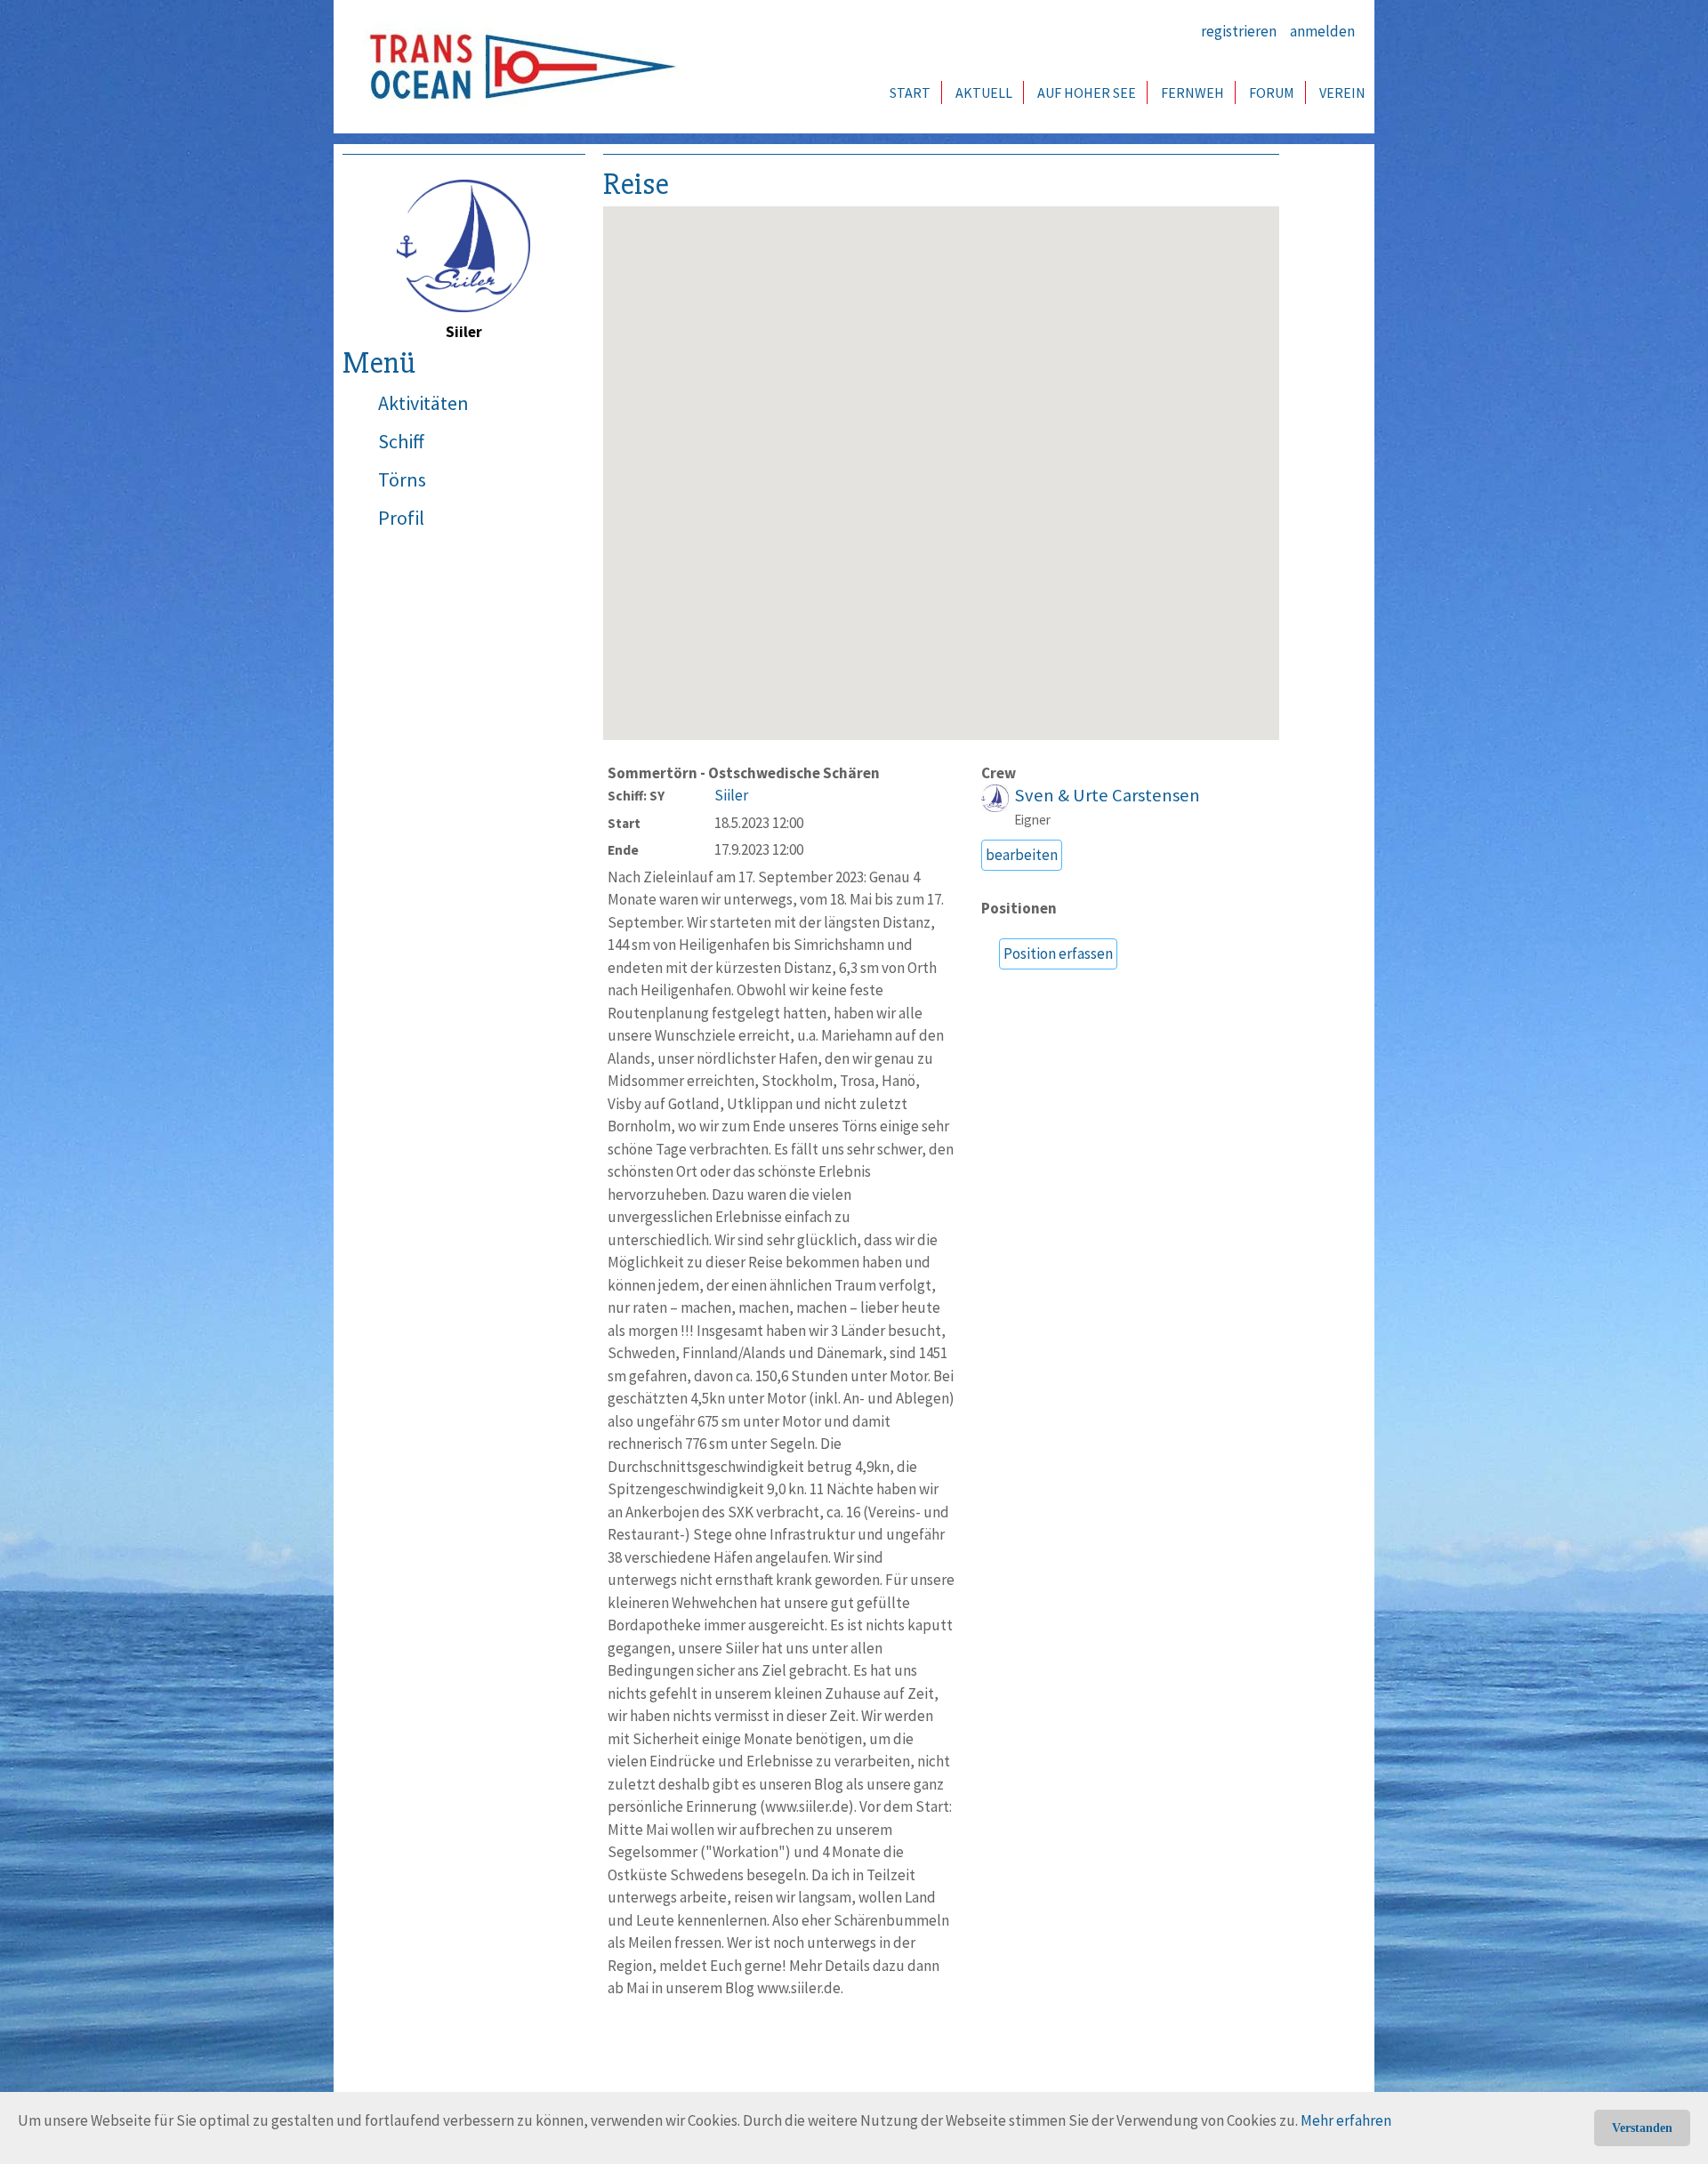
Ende (623, 850)
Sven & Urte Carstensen (1107, 795)
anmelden (1322, 31)
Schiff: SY (636, 796)
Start (910, 93)
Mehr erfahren (1346, 2120)
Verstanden (1642, 2128)
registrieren (1239, 31)
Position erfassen (1058, 953)
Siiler (731, 795)
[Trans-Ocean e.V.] (517, 67)
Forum (1272, 93)
